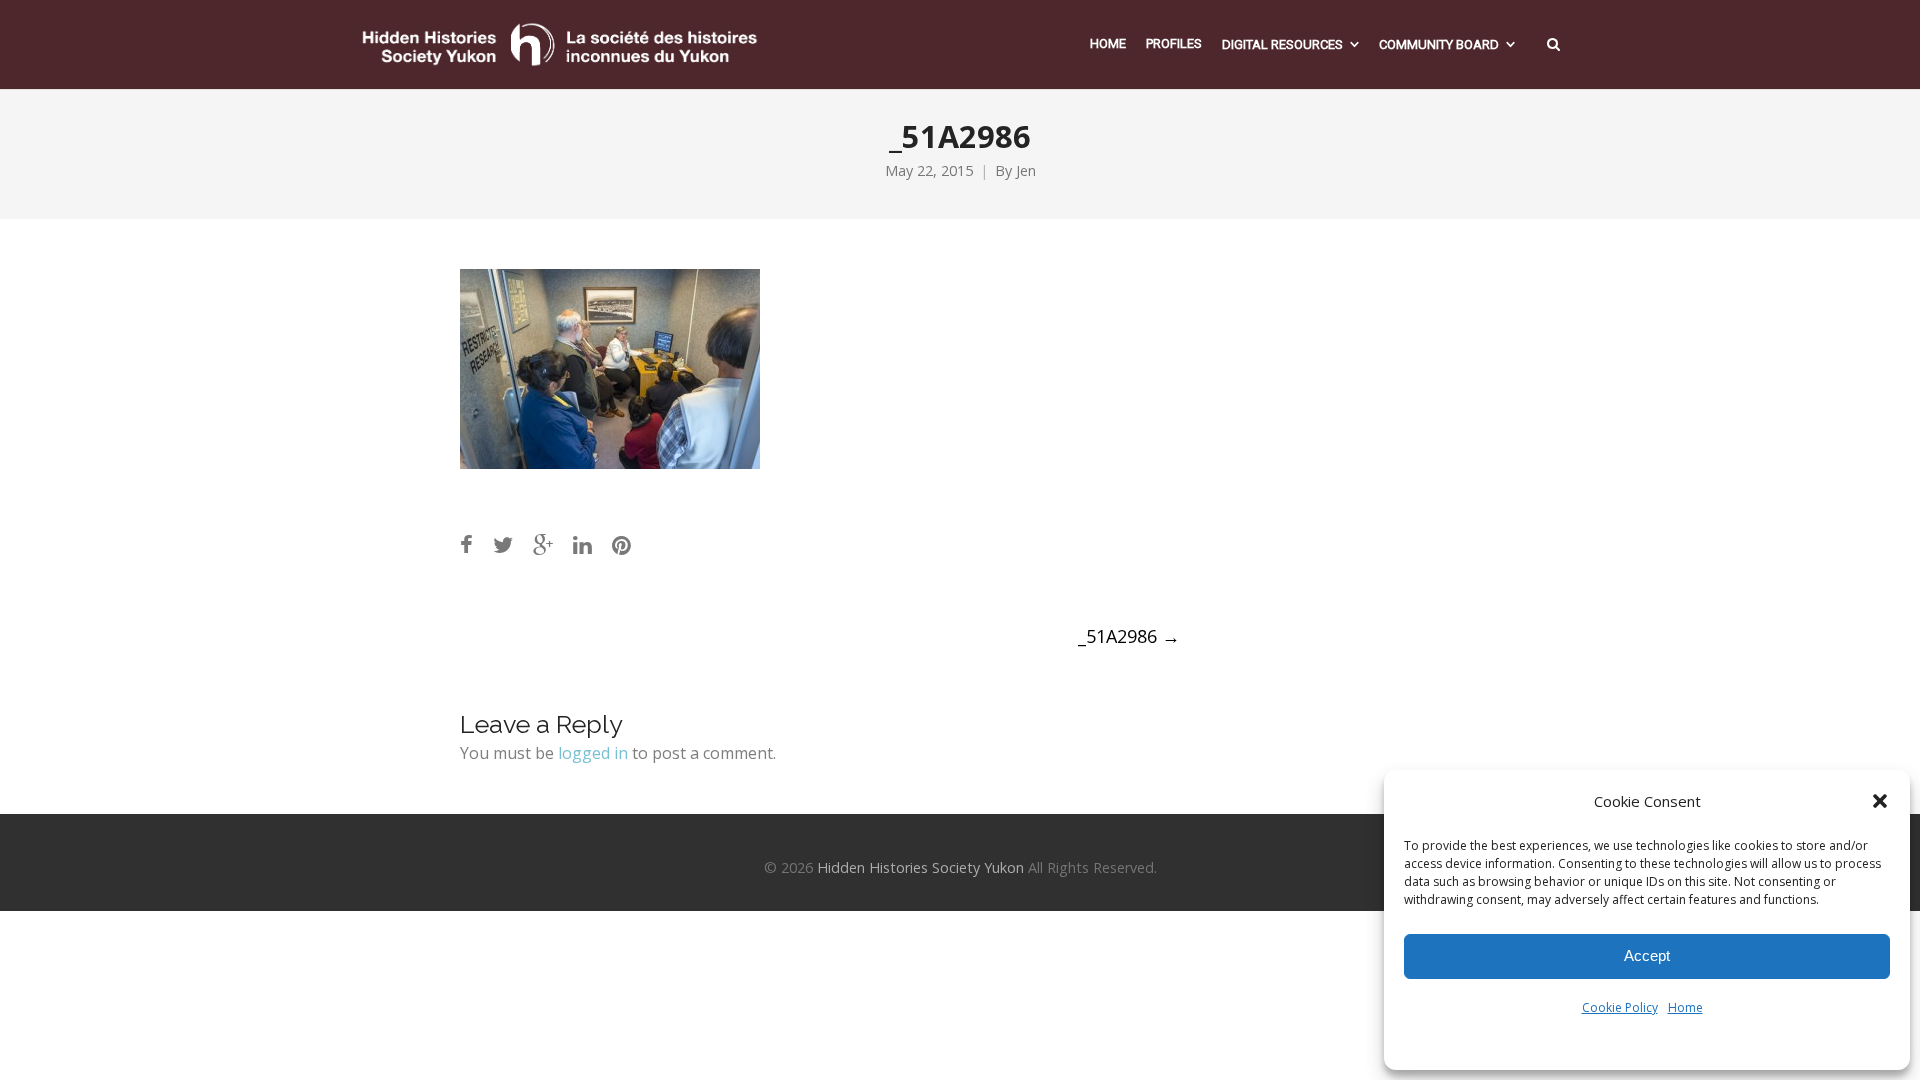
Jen (1026, 170)
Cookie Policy (1620, 1007)
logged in (593, 753)
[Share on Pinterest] (621, 544)
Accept (1647, 955)
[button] (1880, 801)
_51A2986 (1129, 636)
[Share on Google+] (543, 544)
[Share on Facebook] (466, 544)
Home (1685, 1007)
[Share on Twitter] (503, 544)
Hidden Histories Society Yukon (920, 867)
